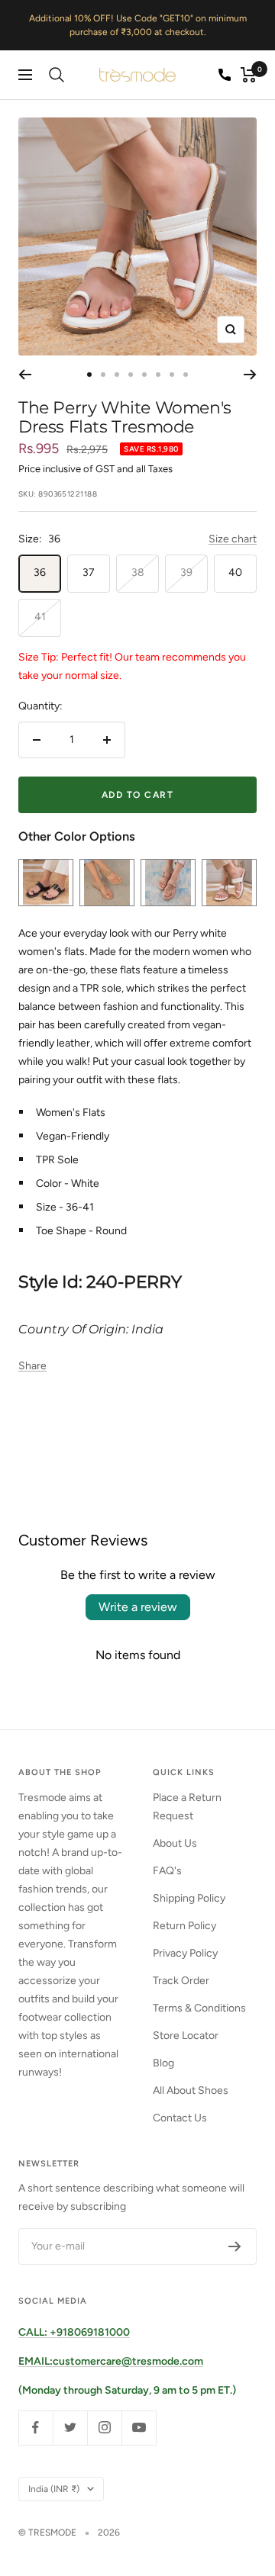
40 (235, 572)
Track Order (181, 1981)
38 (138, 572)
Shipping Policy (189, 1898)
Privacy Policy (185, 1953)
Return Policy (184, 1926)
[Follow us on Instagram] (104, 2428)
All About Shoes (191, 2090)
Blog (163, 2063)
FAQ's (167, 1871)
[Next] (250, 375)
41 (40, 617)
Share (32, 1366)
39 (186, 572)
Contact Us (180, 2118)
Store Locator (186, 2036)
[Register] (235, 2246)
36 (40, 572)
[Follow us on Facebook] (36, 2428)
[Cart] (249, 75)
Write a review (138, 1607)
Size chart (233, 539)
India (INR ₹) (54, 2489)
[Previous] (25, 375)
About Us (175, 1843)
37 (89, 572)
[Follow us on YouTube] (139, 2428)
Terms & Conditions (199, 2008)
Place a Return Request (187, 1807)
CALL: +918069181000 (74, 2332)
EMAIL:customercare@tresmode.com (111, 2361)
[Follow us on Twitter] (70, 2428)
